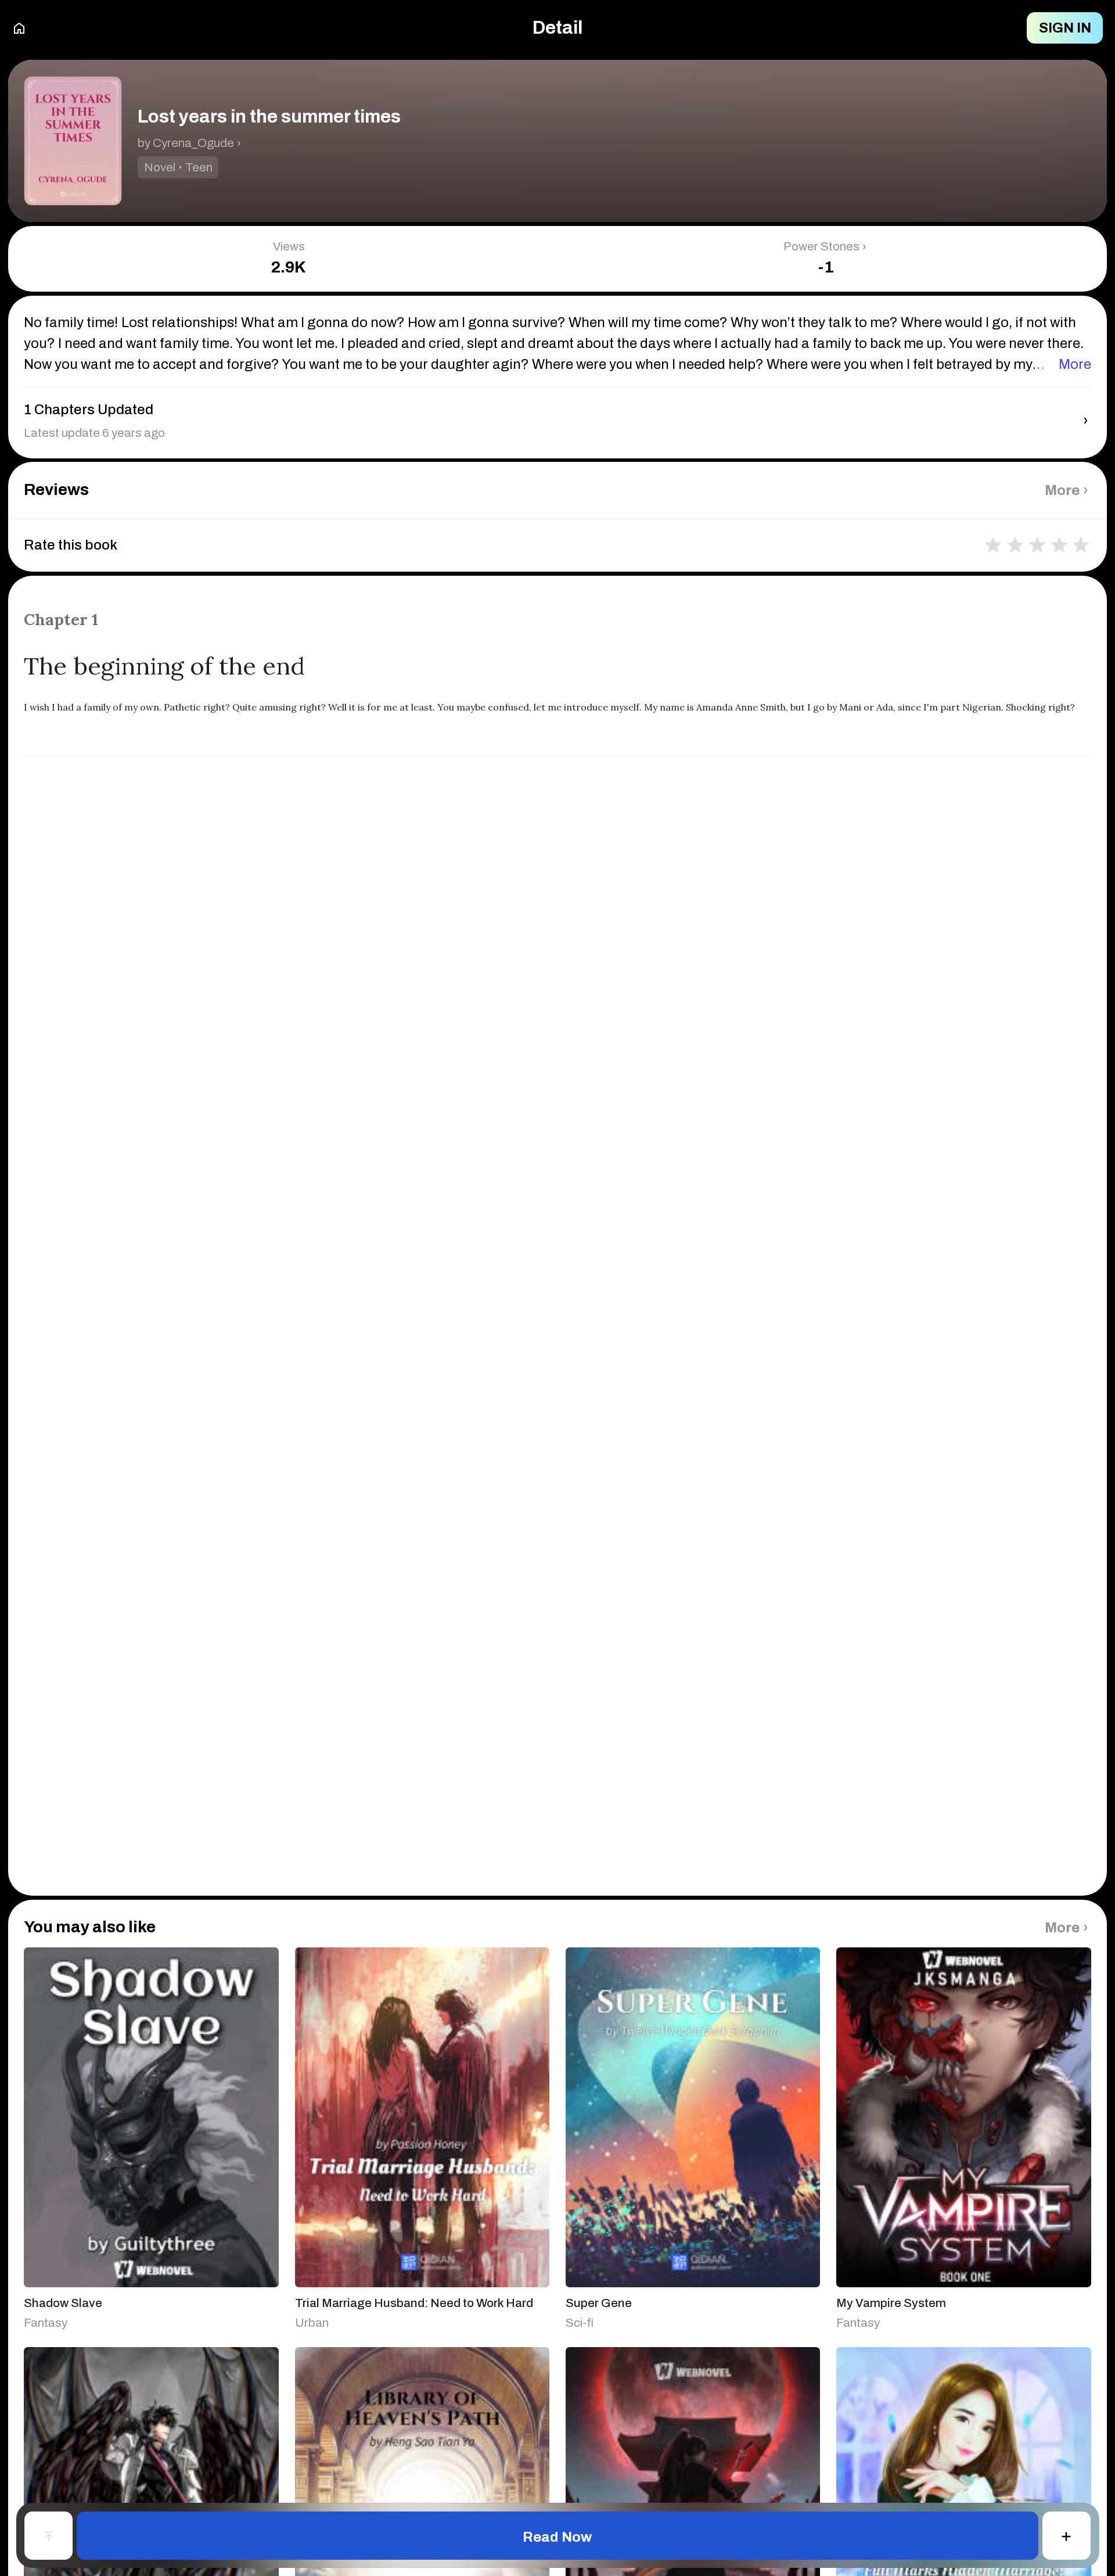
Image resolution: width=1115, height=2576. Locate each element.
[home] (19, 28)
